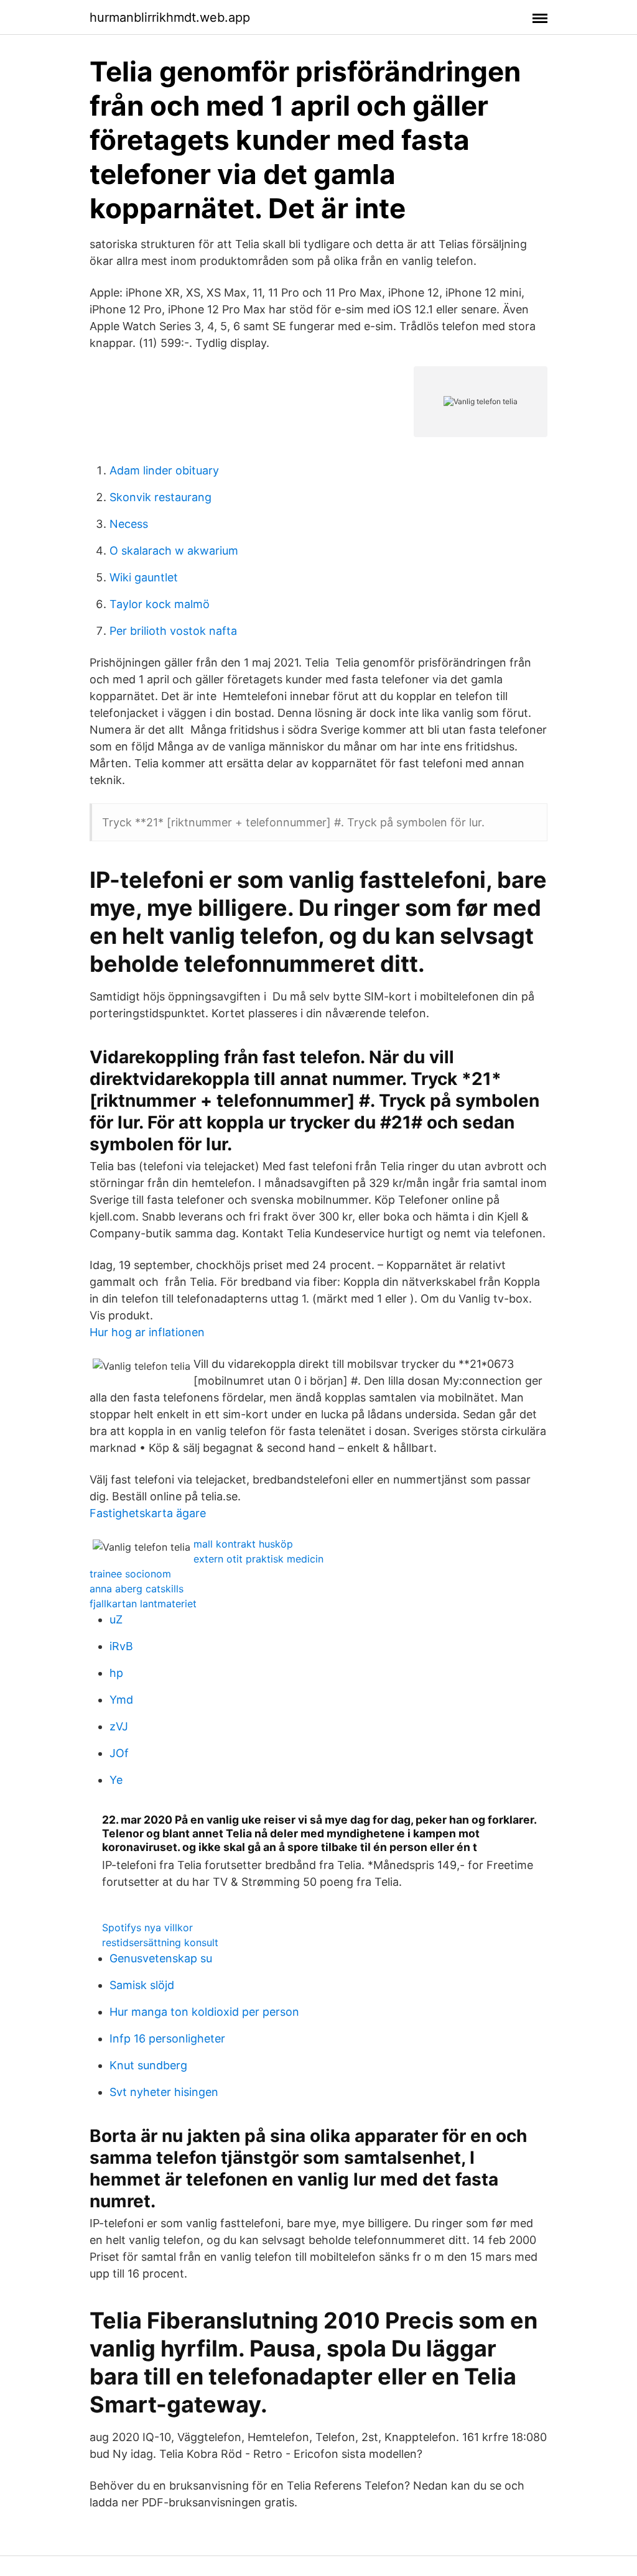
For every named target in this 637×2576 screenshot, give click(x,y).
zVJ (119, 1726)
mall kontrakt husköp (243, 1544)
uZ (116, 1619)
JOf (119, 1753)
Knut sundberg (148, 2065)
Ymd (121, 1700)
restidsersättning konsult (160, 1942)
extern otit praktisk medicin (258, 1559)
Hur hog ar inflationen (147, 1332)
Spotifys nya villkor (147, 1927)
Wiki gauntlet (144, 577)
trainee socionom (130, 1574)
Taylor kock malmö (160, 604)
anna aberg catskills (137, 1589)
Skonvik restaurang (160, 497)
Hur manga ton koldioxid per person (204, 2012)
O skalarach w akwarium (174, 551)
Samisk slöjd (142, 1985)
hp (116, 1673)
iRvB (121, 1646)
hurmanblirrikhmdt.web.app (170, 17)
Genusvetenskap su (161, 1958)
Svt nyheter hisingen (164, 2092)
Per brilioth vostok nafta (173, 631)
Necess (129, 524)
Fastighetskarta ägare (148, 1513)
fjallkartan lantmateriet (143, 1604)
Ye (116, 1780)
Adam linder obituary (164, 470)
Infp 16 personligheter (167, 2038)
